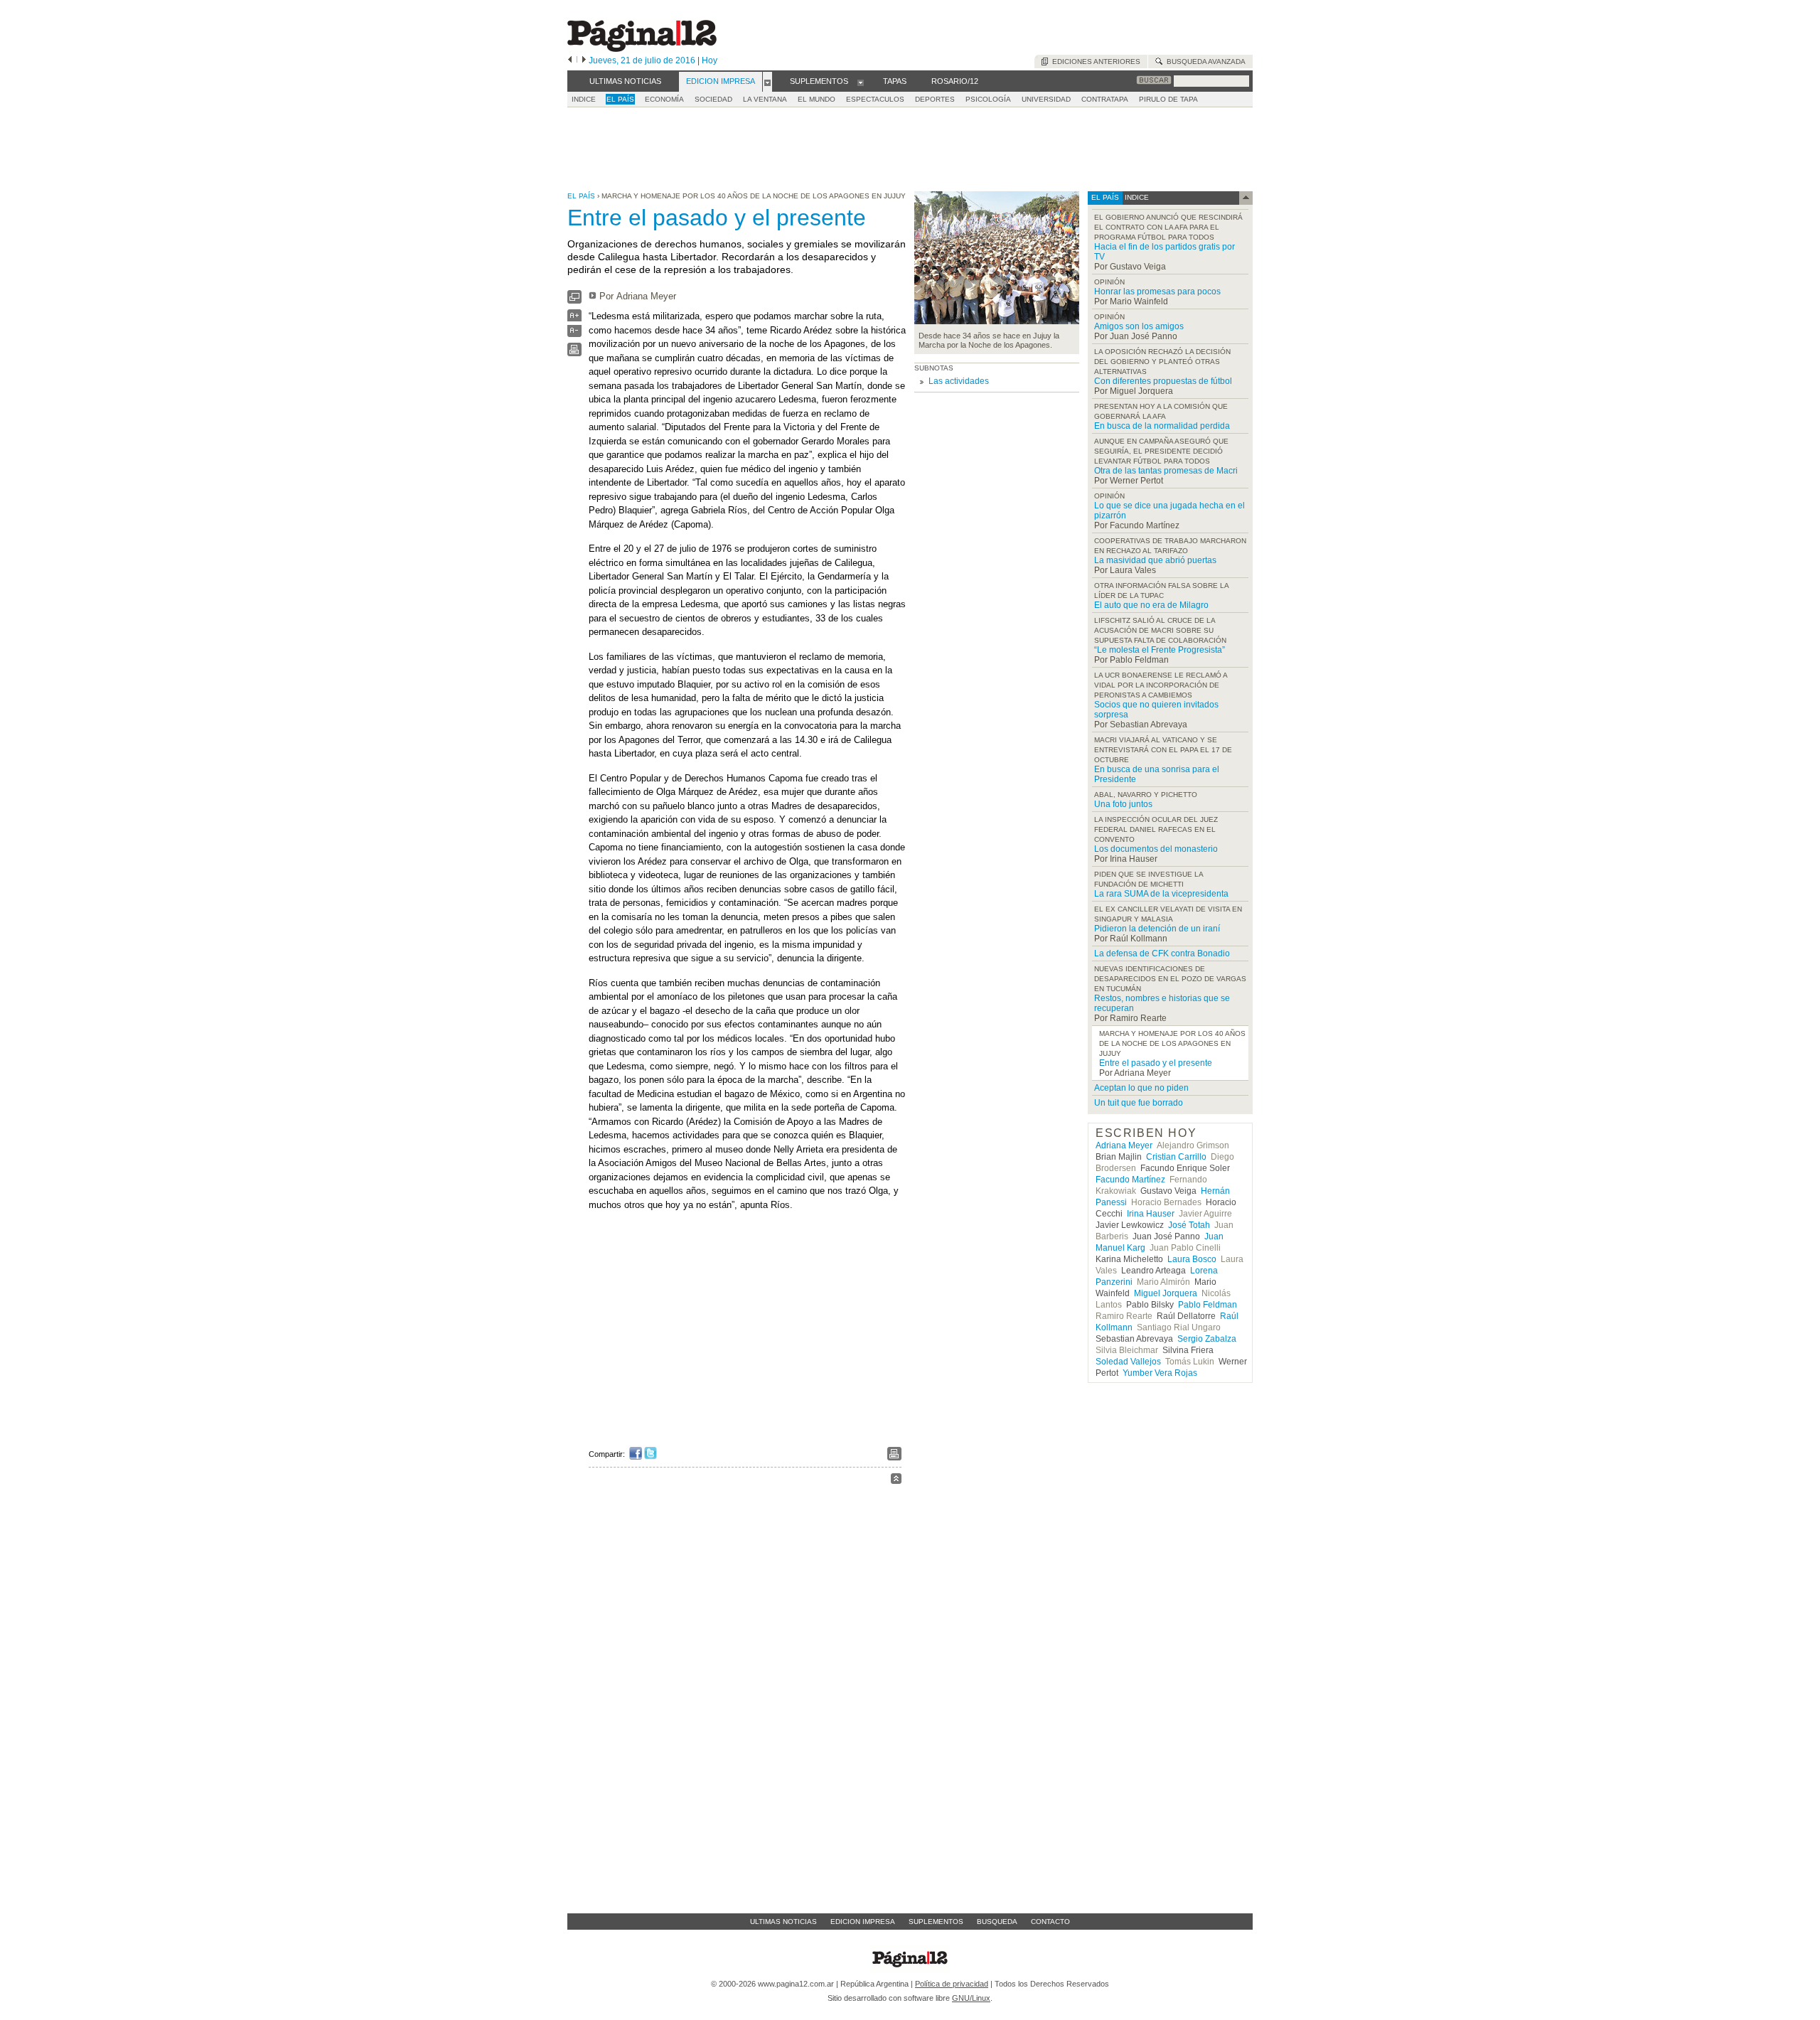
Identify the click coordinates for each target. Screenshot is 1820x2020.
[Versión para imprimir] (574, 353)
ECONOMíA (664, 99)
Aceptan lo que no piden (1141, 1088)
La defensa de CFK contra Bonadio (1162, 953)
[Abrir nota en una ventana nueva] (574, 300)
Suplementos (936, 1922)
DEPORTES (935, 99)
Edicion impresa (863, 1922)
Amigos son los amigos (1139, 326)
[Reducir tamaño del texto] (574, 334)
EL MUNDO (817, 99)
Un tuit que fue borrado (1139, 1103)
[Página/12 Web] (642, 49)
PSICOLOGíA (988, 99)
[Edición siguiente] (584, 60)
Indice (584, 99)
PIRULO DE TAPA (1168, 99)
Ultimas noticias (783, 1922)
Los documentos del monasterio (1156, 849)
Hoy (710, 60)
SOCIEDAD (713, 99)
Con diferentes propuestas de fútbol (1163, 381)
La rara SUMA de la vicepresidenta (1161, 894)
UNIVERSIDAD (1046, 99)
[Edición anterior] (570, 60)
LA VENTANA (765, 99)
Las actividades (959, 381)
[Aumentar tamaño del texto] (574, 319)
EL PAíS (620, 99)
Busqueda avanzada (1204, 62)
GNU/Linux (971, 1998)
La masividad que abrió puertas (1155, 560)
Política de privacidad (952, 1984)
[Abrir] (767, 82)
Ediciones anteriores (1094, 62)
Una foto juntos (1123, 804)
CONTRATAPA (1105, 99)
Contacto (1050, 1922)
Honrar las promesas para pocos (1157, 292)
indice (1136, 197)
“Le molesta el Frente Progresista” (1160, 650)
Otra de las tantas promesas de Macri (1166, 471)
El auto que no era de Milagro (1151, 605)
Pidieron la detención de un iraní (1157, 929)
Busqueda (997, 1922)
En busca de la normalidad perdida (1162, 426)
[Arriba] (896, 1481)
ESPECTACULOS (875, 99)
